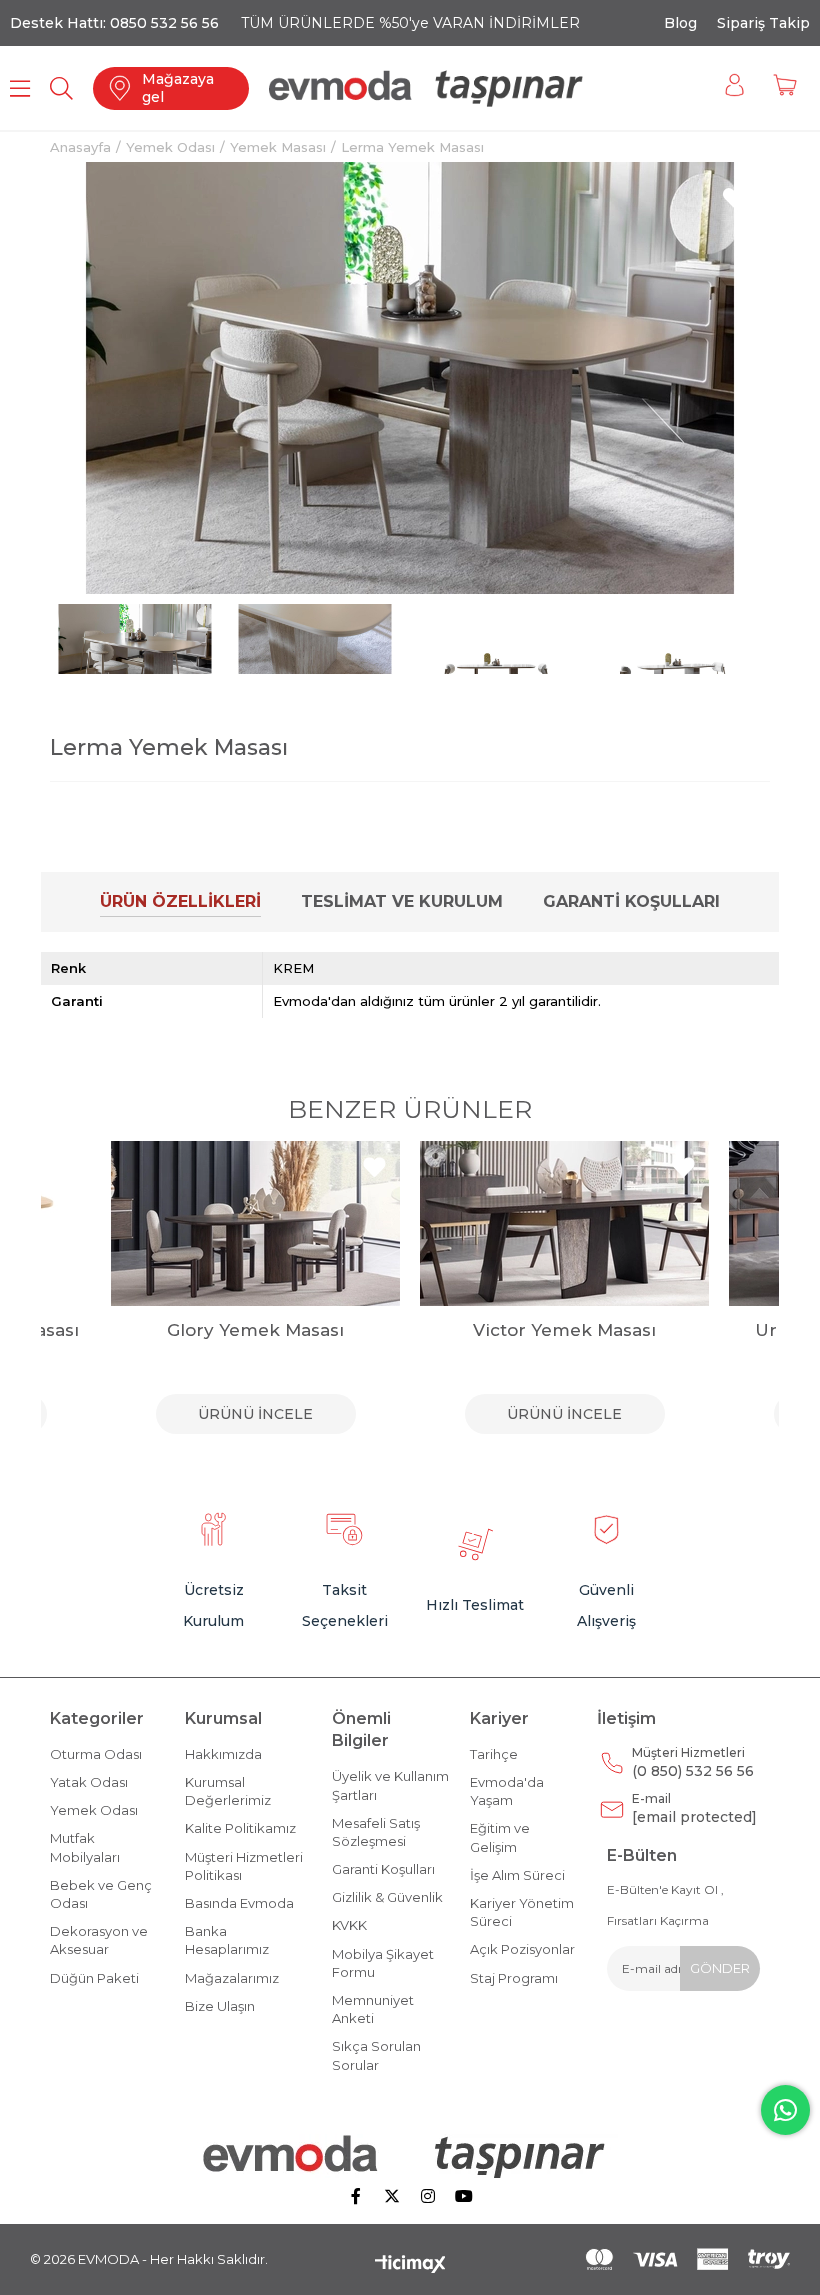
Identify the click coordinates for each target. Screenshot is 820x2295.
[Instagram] (428, 2196)
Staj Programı (514, 1978)
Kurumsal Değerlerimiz (228, 1791)
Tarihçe (494, 1754)
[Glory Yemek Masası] (255, 1223)
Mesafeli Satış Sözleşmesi (376, 1832)
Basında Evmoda (239, 1903)
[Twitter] (392, 2196)
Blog (680, 23)
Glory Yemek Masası (255, 1330)
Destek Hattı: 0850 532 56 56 (114, 23)
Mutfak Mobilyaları (85, 1847)
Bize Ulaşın (220, 2006)
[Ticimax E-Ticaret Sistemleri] (410, 2265)
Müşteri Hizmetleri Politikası (244, 1866)
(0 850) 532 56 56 (693, 1762)
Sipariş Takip (763, 23)
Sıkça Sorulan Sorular (376, 2055)
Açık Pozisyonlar (522, 1949)
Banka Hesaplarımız (227, 1940)
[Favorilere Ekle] (734, 198)
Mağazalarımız (232, 1978)
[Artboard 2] (410, 2156)
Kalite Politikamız (240, 1828)
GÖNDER (720, 1968)
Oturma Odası (96, 1754)
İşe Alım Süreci (517, 1875)
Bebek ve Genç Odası (101, 1894)
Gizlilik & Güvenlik (387, 1897)
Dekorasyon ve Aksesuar (99, 1940)
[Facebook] (356, 2196)
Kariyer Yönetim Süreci (522, 1912)
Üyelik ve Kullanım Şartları (390, 1785)
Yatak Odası (89, 1782)
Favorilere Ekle (65, 1167)
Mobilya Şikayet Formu (383, 1963)
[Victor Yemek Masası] (564, 1223)
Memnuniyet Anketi (373, 2009)
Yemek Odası (94, 1810)
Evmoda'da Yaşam (507, 1791)
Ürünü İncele (255, 1414)
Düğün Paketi (94, 1978)
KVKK (349, 1925)
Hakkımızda (223, 1754)
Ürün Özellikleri (180, 901)
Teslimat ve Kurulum (402, 901)
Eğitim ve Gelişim (500, 1837)
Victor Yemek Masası (564, 1330)
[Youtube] (464, 2196)
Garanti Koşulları (631, 901)
